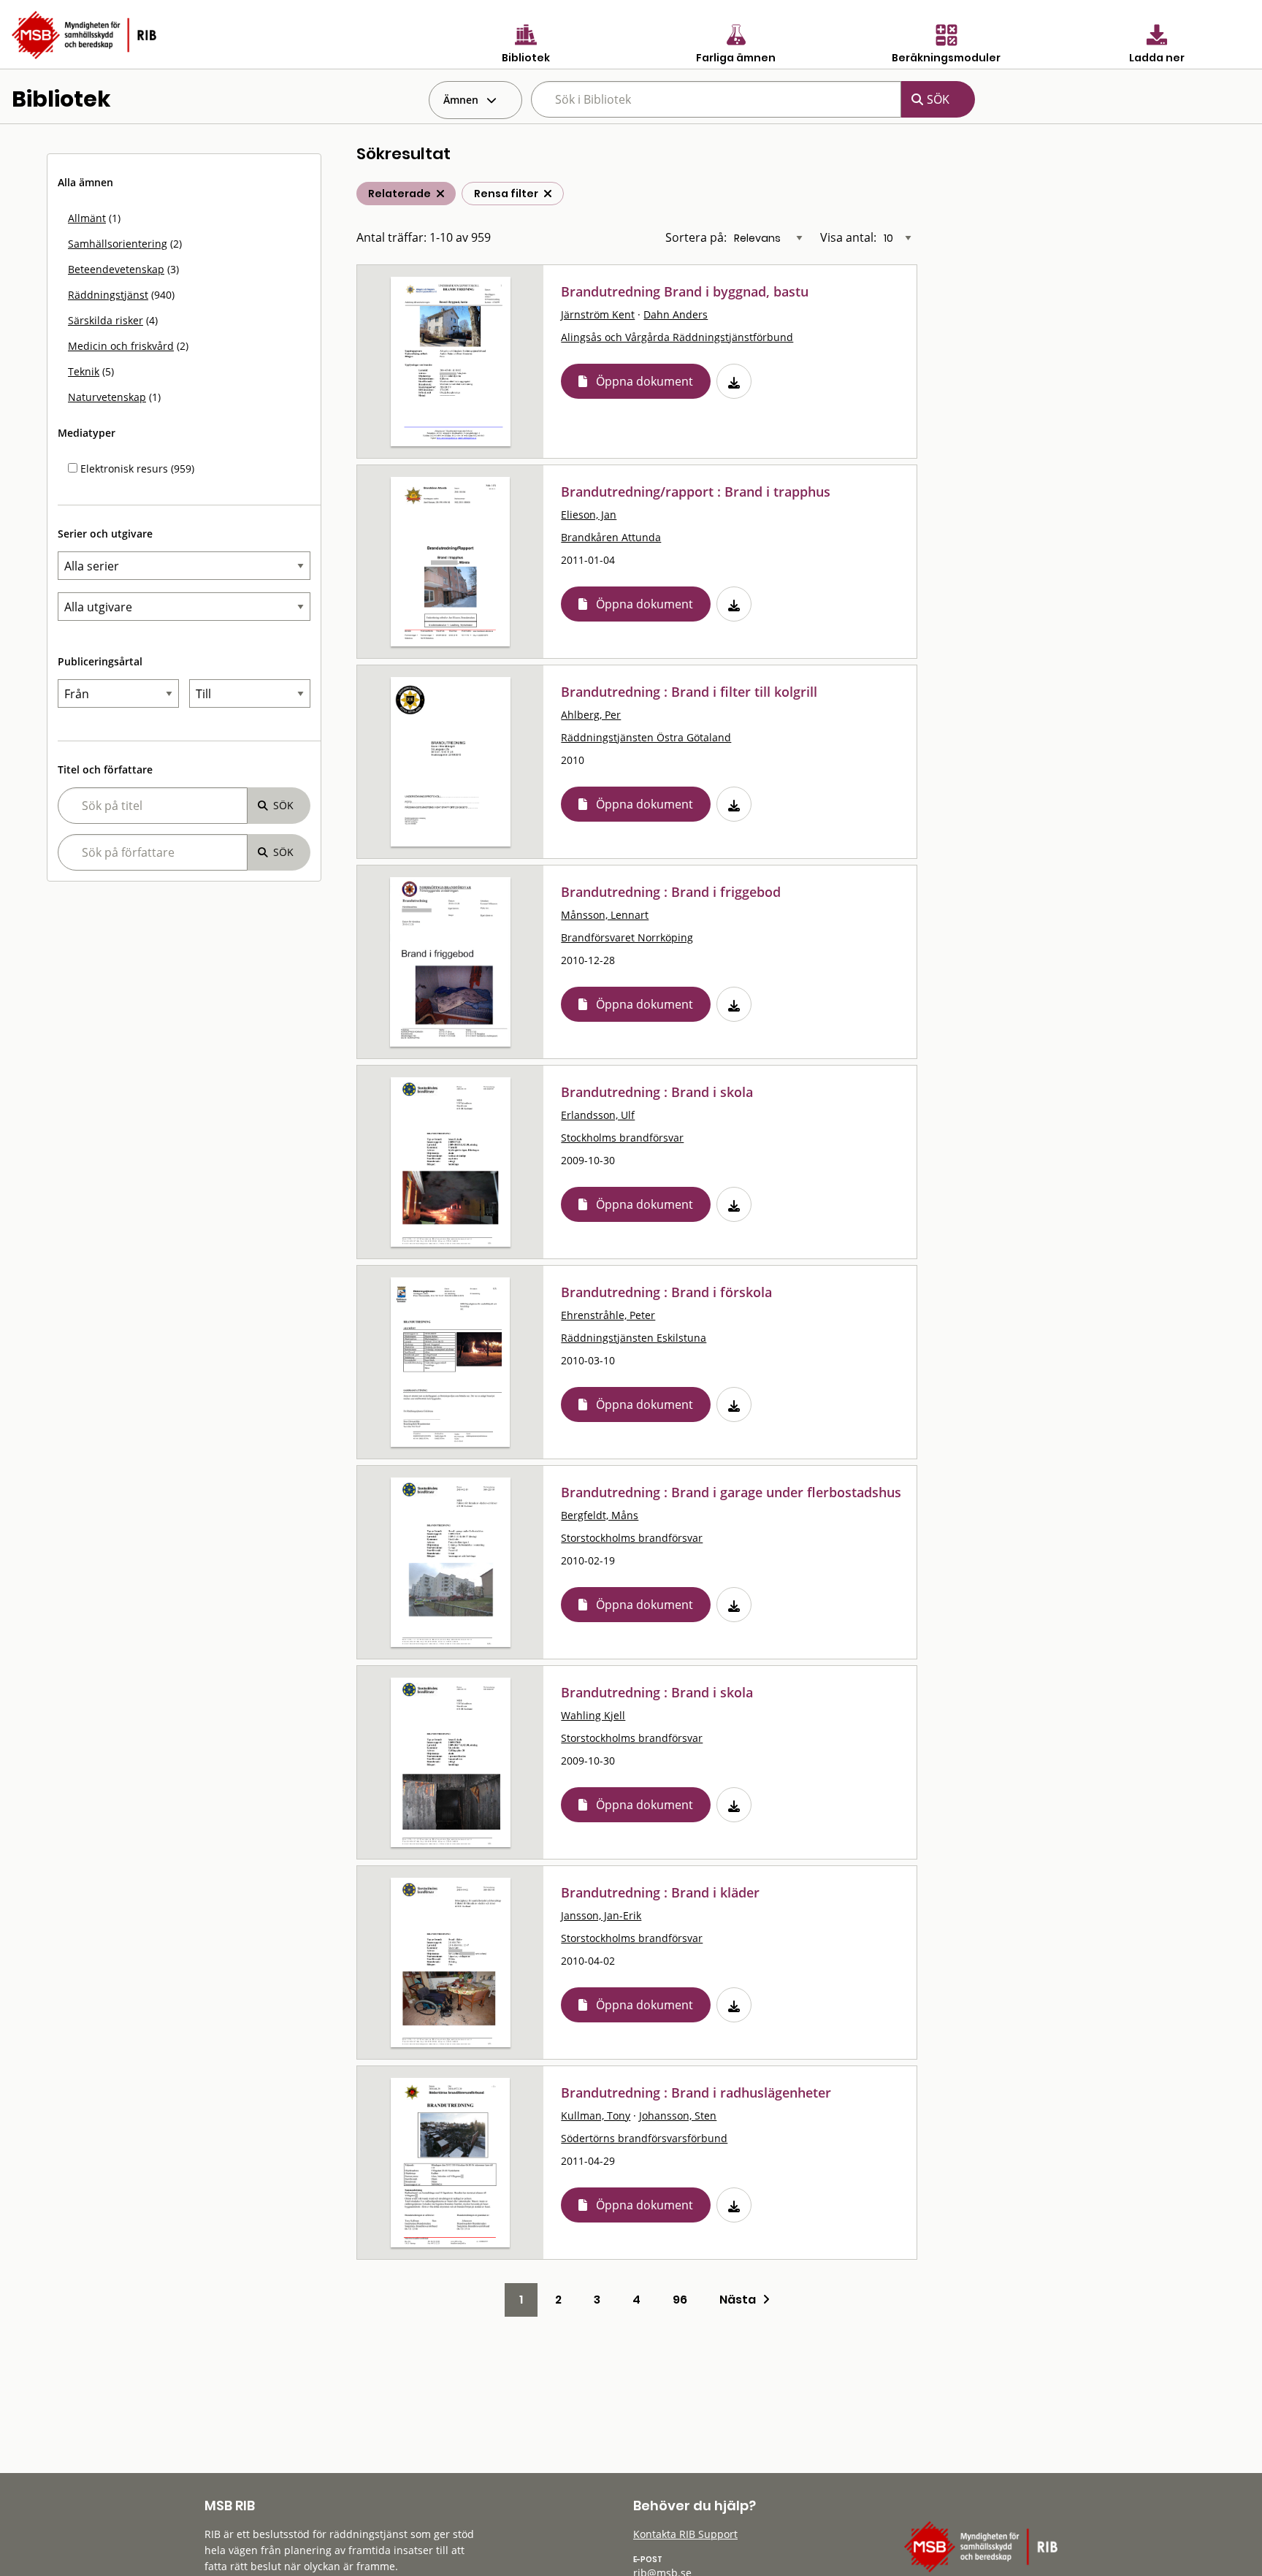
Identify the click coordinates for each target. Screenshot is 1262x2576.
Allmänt (87, 218)
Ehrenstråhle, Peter (608, 1315)
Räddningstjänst (108, 295)
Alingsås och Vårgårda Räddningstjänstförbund (677, 337)
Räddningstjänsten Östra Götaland (646, 737)
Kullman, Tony (596, 2116)
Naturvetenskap (107, 397)
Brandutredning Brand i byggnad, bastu (685, 291)
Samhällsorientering (118, 244)
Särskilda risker (106, 320)
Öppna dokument (645, 381)
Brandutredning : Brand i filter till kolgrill (689, 692)
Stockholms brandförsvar (622, 1138)
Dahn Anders (676, 314)
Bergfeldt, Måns (600, 1515)
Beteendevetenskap (116, 269)
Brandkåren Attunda (611, 537)
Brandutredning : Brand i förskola (666, 1292)
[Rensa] (548, 194)
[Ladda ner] (734, 381)
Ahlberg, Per (591, 715)
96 (680, 2300)
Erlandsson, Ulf (598, 1115)
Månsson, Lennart (605, 915)
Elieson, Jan (589, 515)
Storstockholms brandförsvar (632, 1538)
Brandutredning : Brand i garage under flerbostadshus (731, 1492)
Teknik (84, 371)
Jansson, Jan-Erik (601, 1915)
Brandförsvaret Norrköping (627, 937)
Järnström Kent (598, 314)
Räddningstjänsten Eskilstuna (634, 1338)
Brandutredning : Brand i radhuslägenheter (696, 2092)
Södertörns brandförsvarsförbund (644, 2138)
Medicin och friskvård (121, 346)
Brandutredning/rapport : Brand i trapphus (696, 492)
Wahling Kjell (593, 1715)
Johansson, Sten (678, 2116)
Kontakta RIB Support (685, 2534)
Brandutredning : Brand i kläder (660, 1892)
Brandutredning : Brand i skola (657, 1092)
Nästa (741, 2300)
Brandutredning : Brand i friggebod (671, 892)
